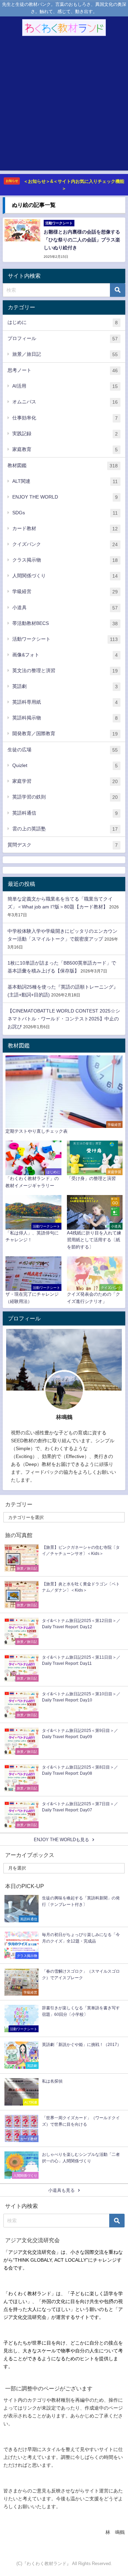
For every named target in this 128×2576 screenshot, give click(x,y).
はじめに (63, 322)
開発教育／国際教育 (65, 734)
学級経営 (65, 592)
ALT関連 (65, 481)
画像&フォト (65, 655)
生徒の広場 (63, 750)
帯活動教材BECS (65, 623)
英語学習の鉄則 (65, 797)
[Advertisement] (64, 106)
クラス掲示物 (65, 560)
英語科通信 (65, 813)
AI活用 (65, 386)
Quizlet (65, 765)
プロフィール (63, 338)
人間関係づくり (65, 576)
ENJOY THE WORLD (65, 497)
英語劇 (65, 686)
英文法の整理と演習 (65, 671)
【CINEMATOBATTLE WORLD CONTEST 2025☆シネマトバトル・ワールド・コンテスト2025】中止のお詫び (64, 1019)
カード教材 (65, 529)
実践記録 (65, 434)
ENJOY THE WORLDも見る (61, 1840)
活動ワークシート (65, 639)
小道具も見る (61, 2190)
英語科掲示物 (65, 718)
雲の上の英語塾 (65, 829)
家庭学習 (65, 781)
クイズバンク (65, 544)
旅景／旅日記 (65, 354)
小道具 (65, 608)
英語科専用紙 (65, 702)
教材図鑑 (63, 466)
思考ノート (63, 370)
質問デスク (63, 845)
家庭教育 (65, 449)
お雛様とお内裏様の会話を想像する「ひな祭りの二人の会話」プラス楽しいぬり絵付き (82, 240)
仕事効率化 (65, 418)
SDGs (65, 513)
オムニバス (65, 402)
